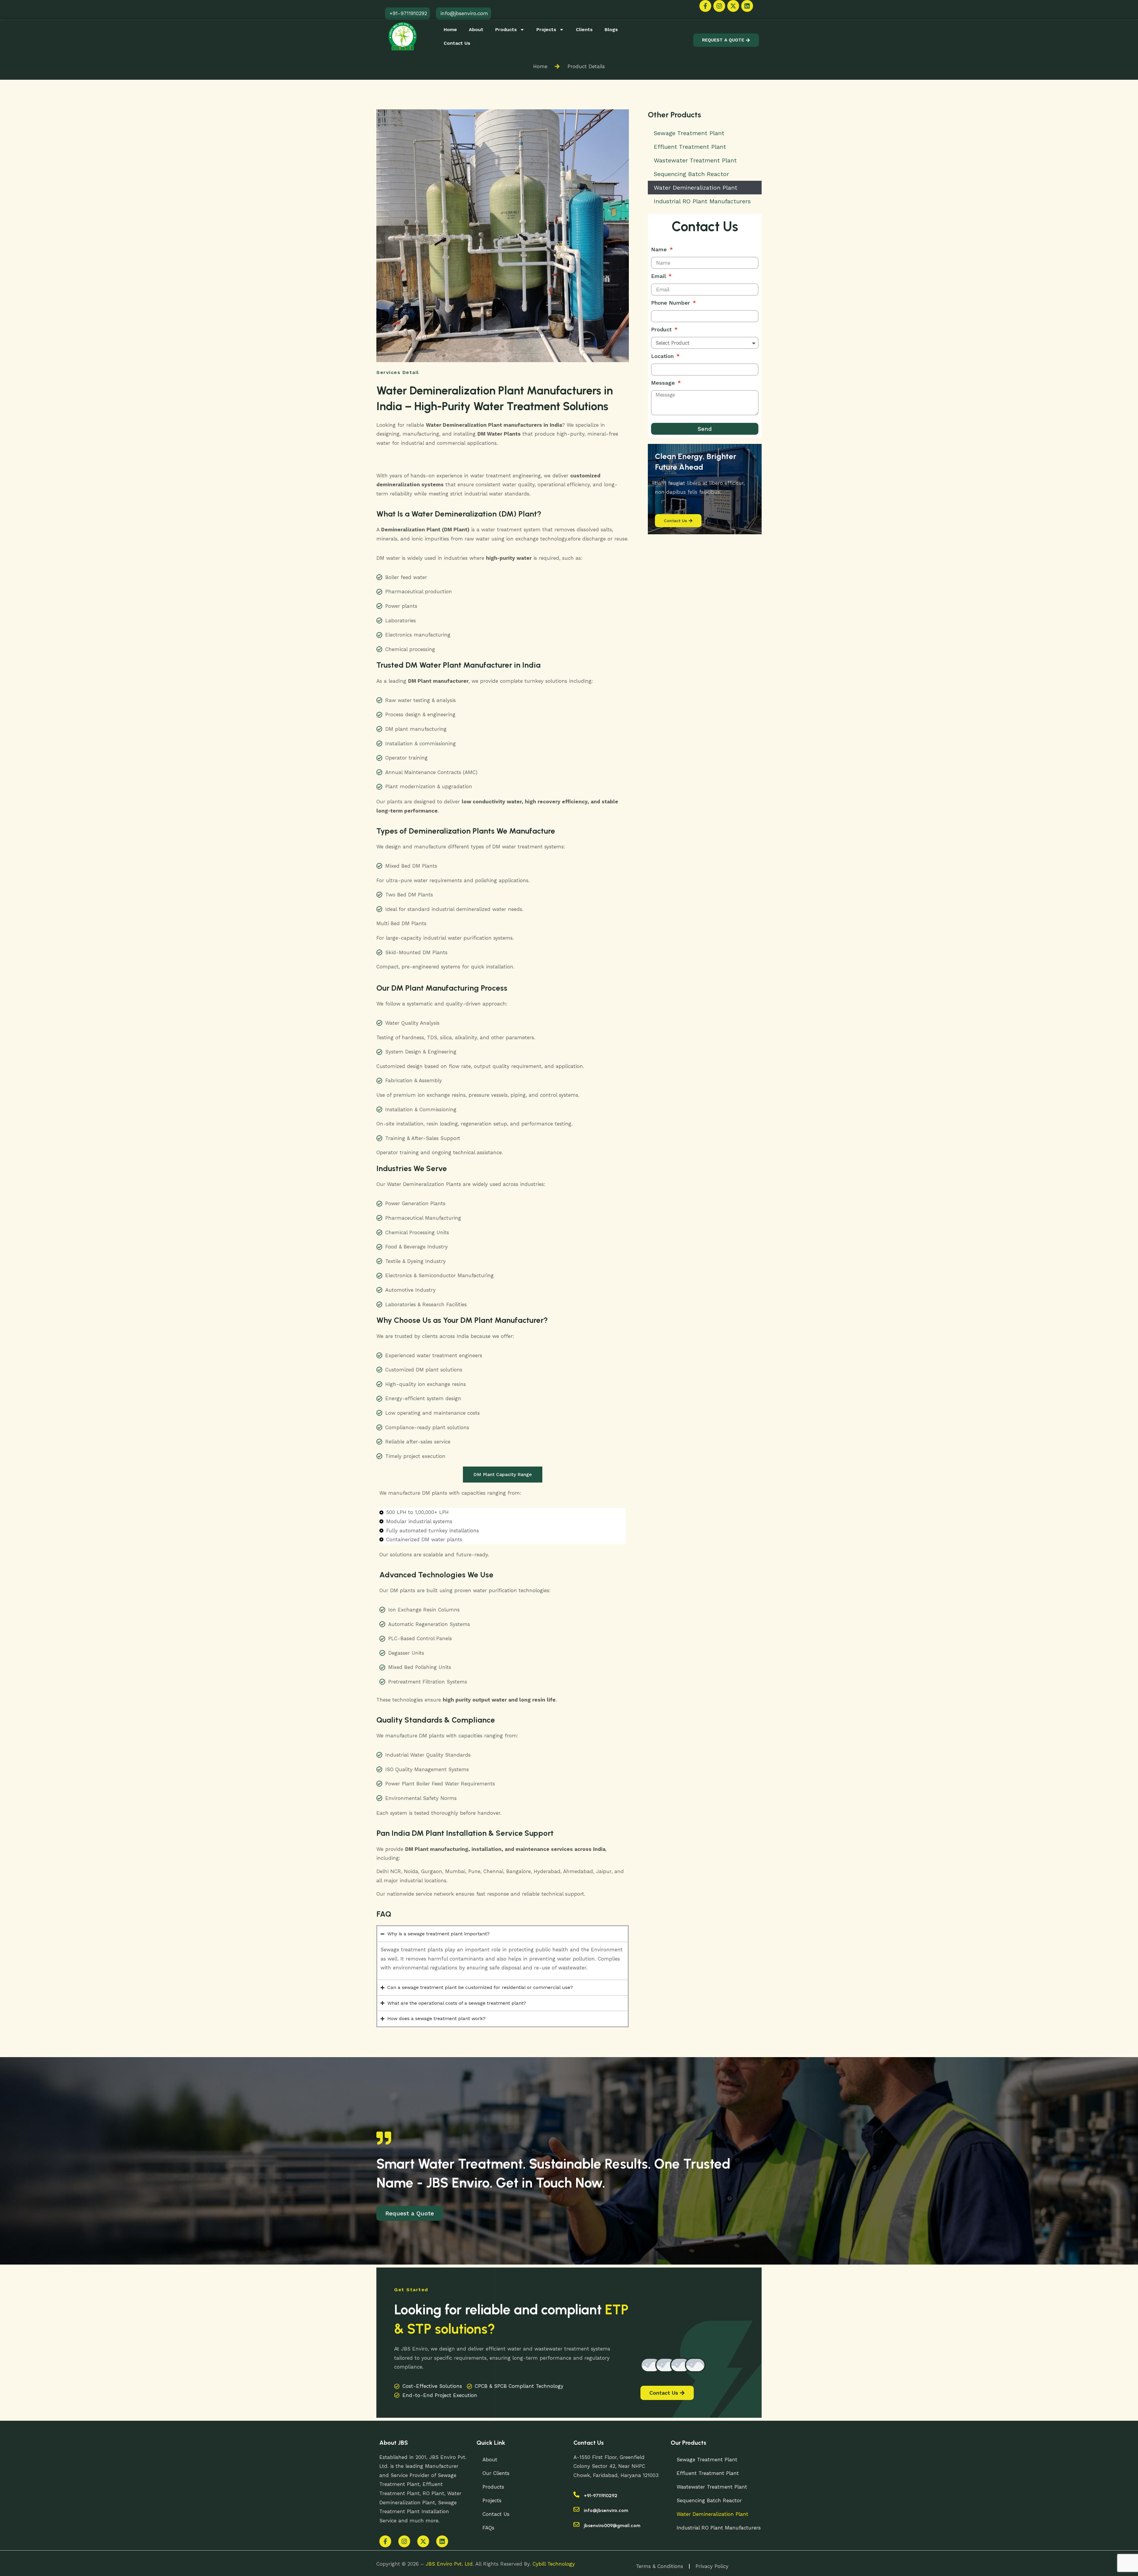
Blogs (611, 29)
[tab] (503, 1475)
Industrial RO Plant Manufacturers (702, 201)
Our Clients (496, 2473)
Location (663, 356)
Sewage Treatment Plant (689, 133)
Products (506, 29)
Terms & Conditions (660, 2566)
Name (660, 249)
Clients (584, 29)
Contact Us (457, 43)
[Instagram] (719, 6)
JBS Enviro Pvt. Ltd (449, 2564)
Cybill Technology (554, 2564)
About (476, 29)
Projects (546, 29)
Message (664, 383)
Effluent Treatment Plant (690, 147)
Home (450, 29)
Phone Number (671, 303)
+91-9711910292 (601, 2496)
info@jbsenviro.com (606, 2510)
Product (662, 329)
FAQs (488, 2528)
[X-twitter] (733, 6)
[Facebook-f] (705, 6)
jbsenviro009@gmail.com (612, 2525)
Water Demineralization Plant (696, 188)
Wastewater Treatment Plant (695, 160)
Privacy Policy (712, 2566)
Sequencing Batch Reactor (691, 174)
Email (659, 276)
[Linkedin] (747, 6)
